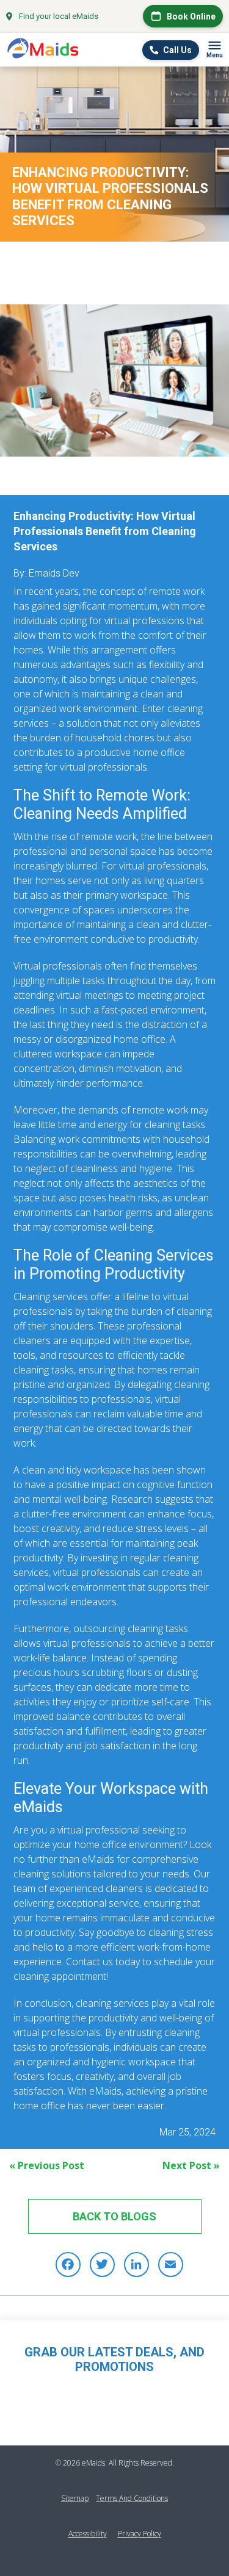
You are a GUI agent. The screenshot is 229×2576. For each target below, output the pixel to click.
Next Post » (191, 2165)
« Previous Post (47, 2165)
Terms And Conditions (132, 2498)
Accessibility (88, 2534)
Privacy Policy (140, 2534)
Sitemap (75, 2498)
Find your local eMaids (59, 16)
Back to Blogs (114, 2216)
